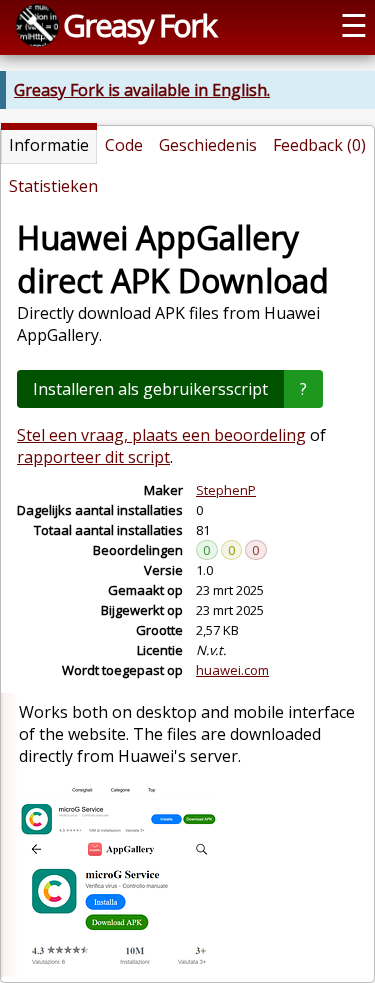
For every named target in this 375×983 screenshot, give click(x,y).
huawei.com (232, 670)
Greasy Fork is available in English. (142, 90)
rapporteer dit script (93, 457)
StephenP (226, 490)
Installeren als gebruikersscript (150, 389)
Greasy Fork (139, 25)
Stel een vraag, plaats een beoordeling (161, 435)
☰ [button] (354, 25)
